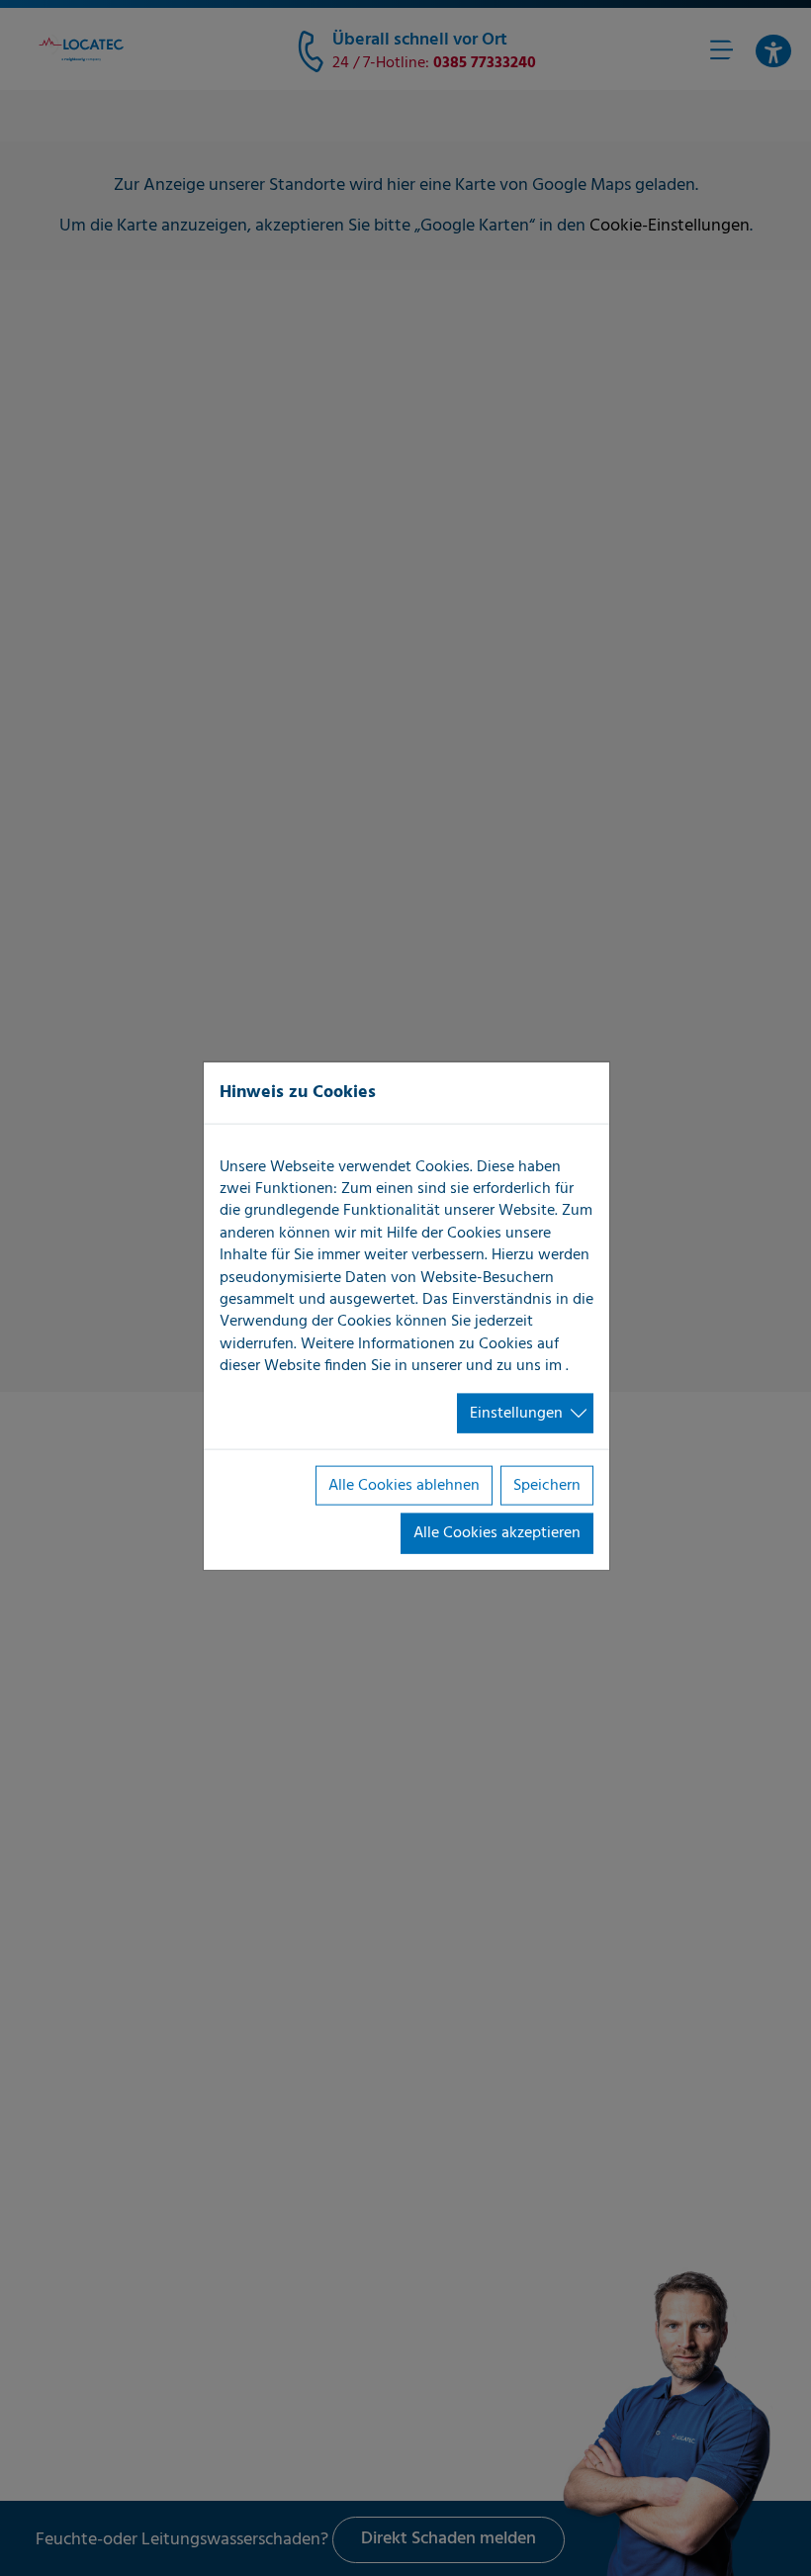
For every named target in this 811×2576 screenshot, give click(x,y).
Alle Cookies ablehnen (404, 1486)
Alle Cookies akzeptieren (497, 1533)
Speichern (547, 1486)
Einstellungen (516, 1413)
